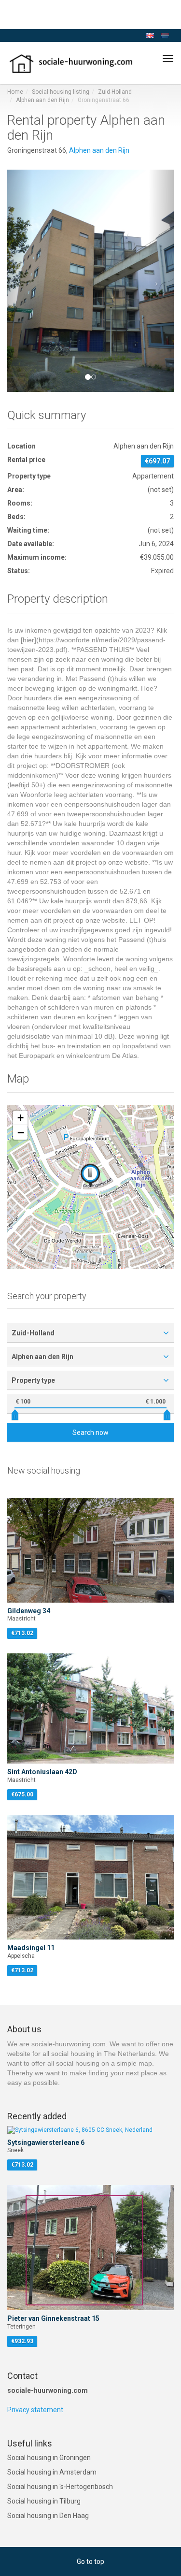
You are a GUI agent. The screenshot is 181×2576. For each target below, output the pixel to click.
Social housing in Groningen (49, 2458)
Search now (90, 1433)
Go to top (90, 2562)
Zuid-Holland (115, 92)
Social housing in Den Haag (48, 2516)
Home (15, 92)
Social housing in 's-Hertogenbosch (60, 2487)
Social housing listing (61, 92)
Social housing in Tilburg (44, 2501)
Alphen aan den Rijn (42, 100)
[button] (20, 281)
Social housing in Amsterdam (52, 2472)
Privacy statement (35, 2410)
